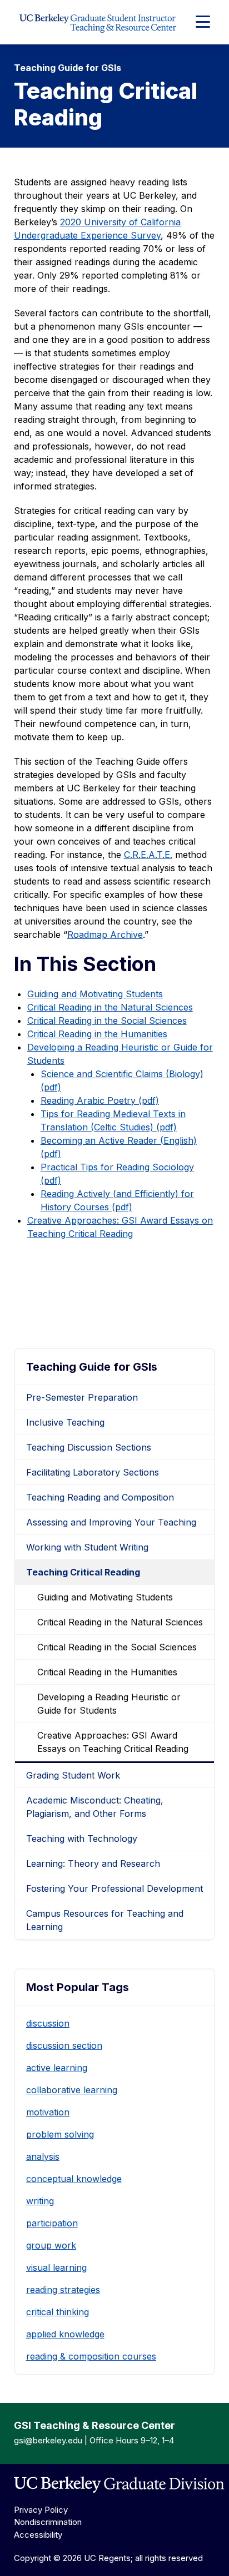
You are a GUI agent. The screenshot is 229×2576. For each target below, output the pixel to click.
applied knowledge (65, 2334)
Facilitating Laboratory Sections (93, 1472)
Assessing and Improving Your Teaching (111, 1522)
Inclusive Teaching (65, 1422)
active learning (57, 2068)
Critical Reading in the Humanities (97, 1034)
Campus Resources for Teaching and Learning (105, 1920)
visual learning (56, 2267)
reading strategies (63, 2290)
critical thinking (58, 2312)
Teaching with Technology (82, 1838)
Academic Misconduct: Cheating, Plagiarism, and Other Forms (95, 1807)
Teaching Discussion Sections (89, 1447)
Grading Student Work (73, 1775)
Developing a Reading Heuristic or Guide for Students (109, 1704)
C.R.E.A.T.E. (148, 855)
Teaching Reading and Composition (100, 1497)
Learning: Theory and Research (93, 1863)
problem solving (60, 2134)
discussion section (64, 2045)
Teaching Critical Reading (83, 1572)
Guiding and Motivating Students (95, 994)
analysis (43, 2156)
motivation (48, 2112)
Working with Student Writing (87, 1547)
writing (40, 2201)
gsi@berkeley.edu (48, 2440)
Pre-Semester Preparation (82, 1397)
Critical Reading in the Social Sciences (107, 1021)
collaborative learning (72, 2090)
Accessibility (38, 2535)
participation (52, 2223)
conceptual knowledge (74, 2179)
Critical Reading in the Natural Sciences (110, 1007)
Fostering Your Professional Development (114, 1888)
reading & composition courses (91, 2356)
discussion (48, 2023)
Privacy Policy (41, 2510)
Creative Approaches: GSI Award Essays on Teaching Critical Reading (113, 1742)
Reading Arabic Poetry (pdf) (100, 1100)
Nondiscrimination (48, 2522)
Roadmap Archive (105, 935)
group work (51, 2245)
